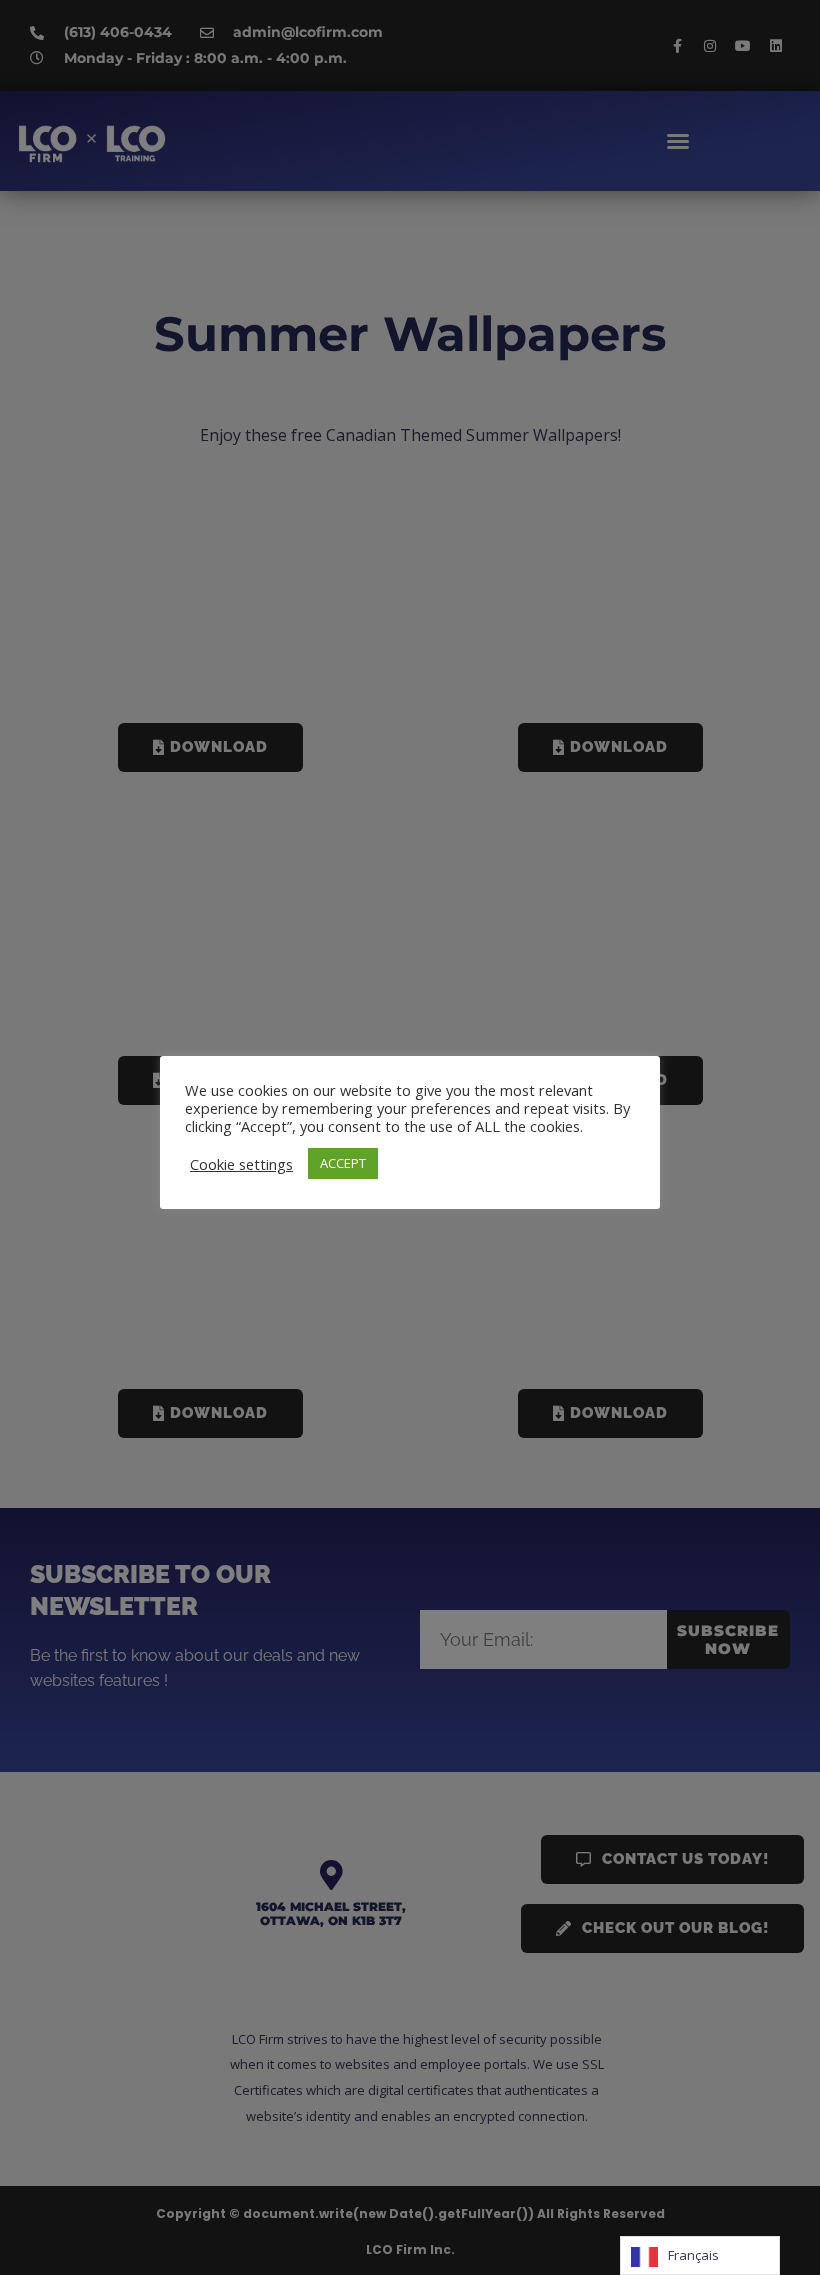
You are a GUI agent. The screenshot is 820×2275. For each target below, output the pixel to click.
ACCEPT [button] (343, 1163)
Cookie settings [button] (241, 1164)
